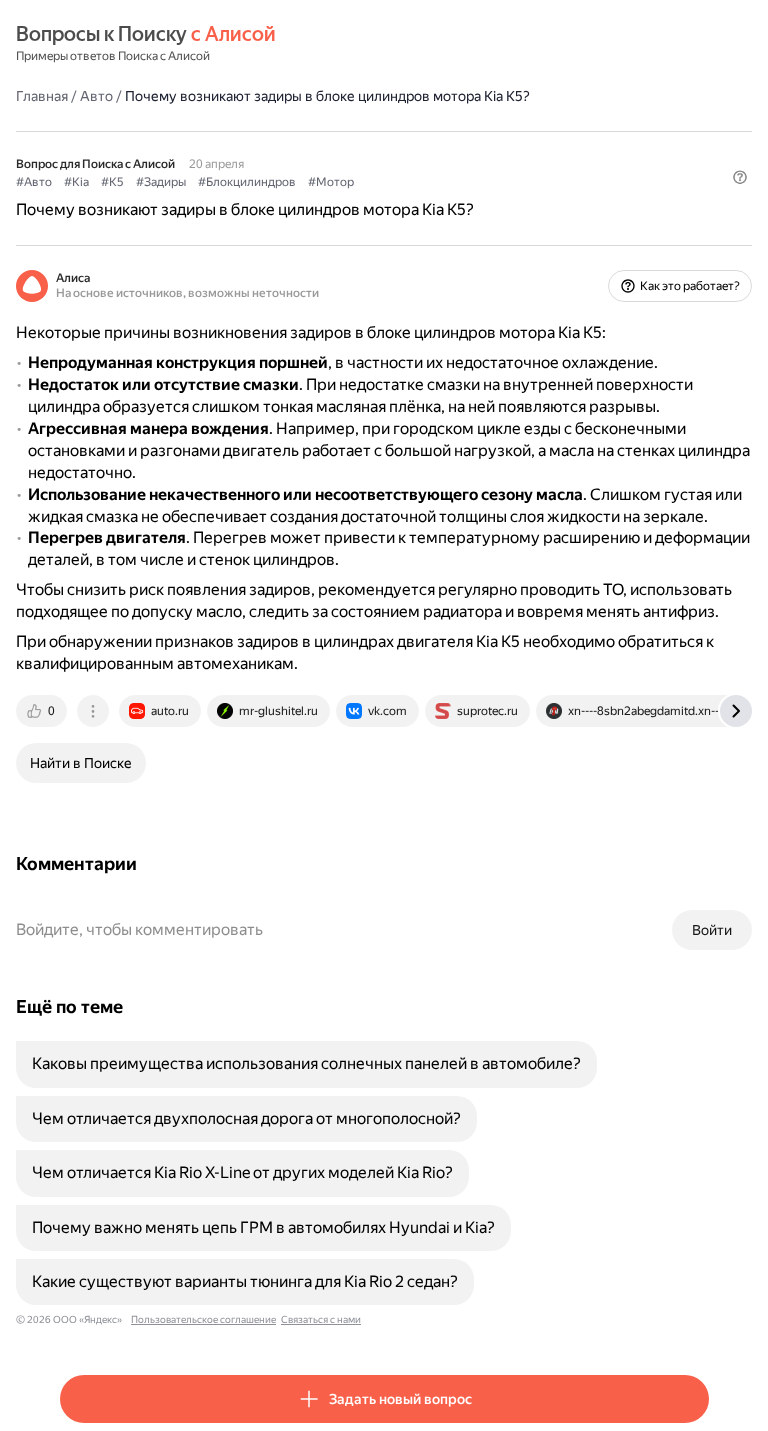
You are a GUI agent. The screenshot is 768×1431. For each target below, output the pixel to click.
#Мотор (331, 182)
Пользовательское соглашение (203, 1319)
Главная (42, 96)
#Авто (34, 182)
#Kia (76, 182)
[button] (740, 177)
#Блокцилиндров (247, 182)
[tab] (43, 711)
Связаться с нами (321, 1319)
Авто (96, 96)
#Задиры (161, 182)
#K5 (112, 182)
